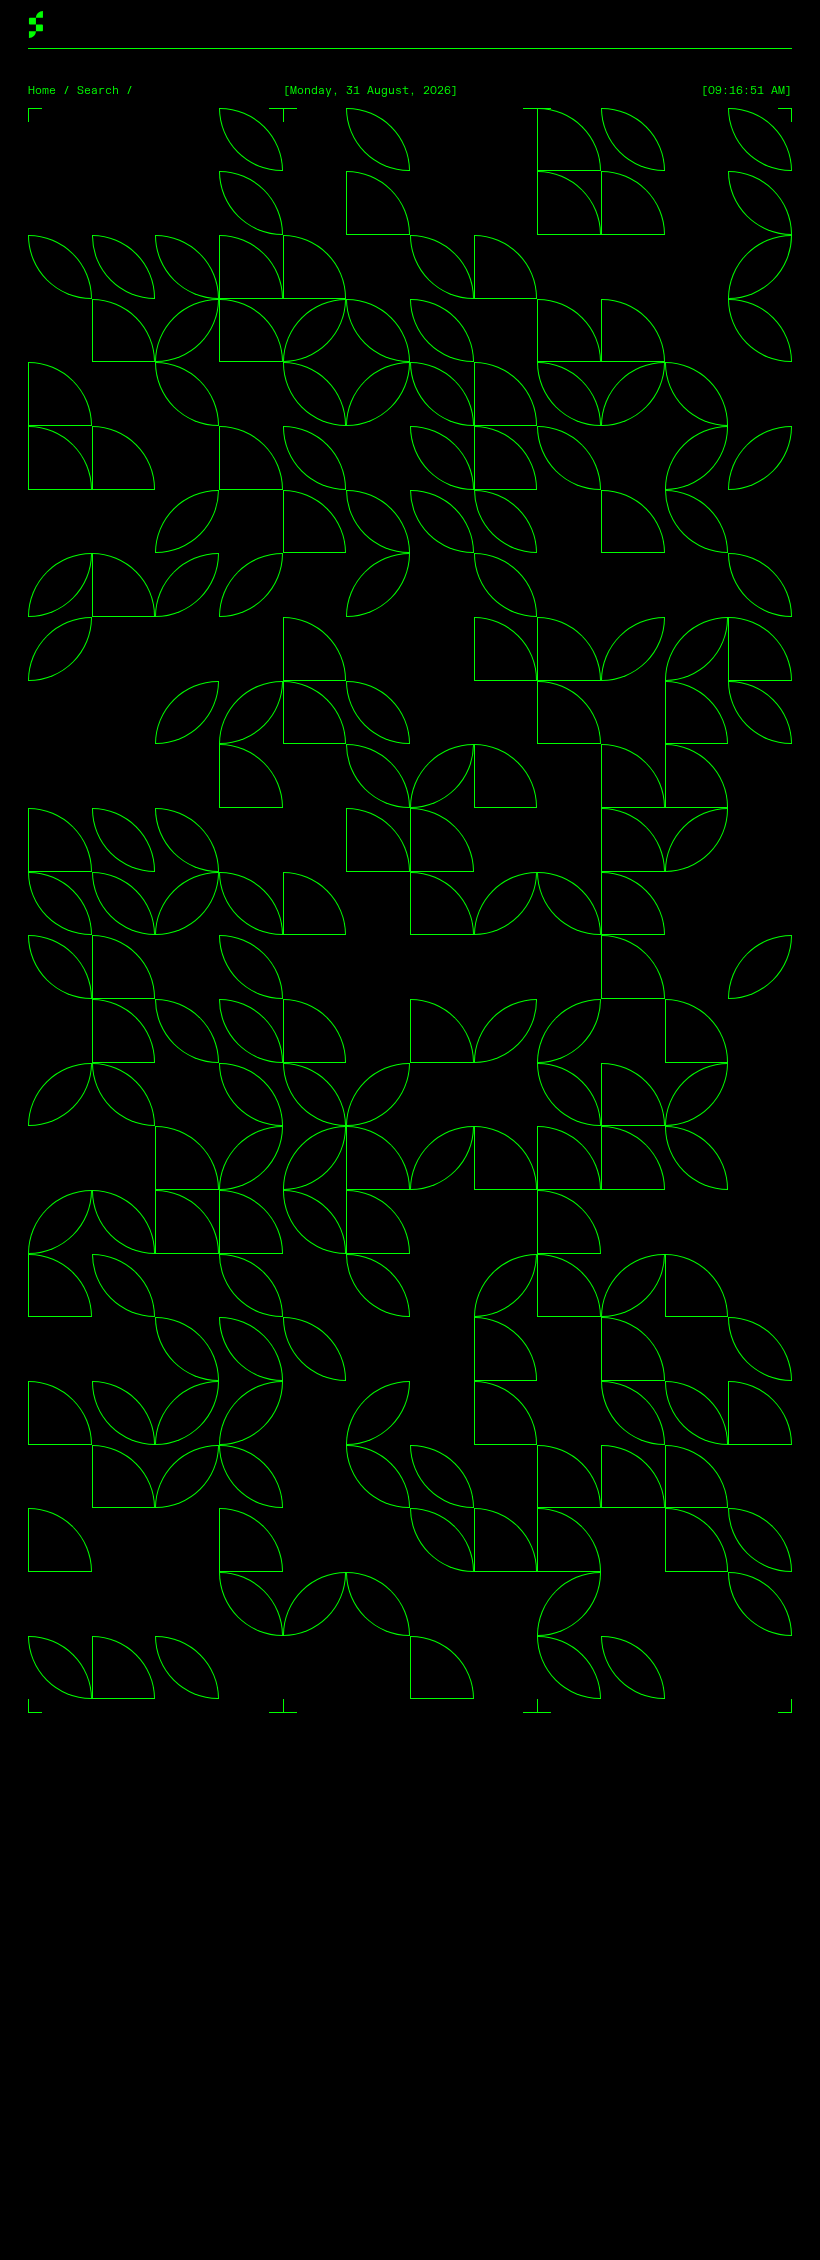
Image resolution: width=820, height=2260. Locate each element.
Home (42, 90)
